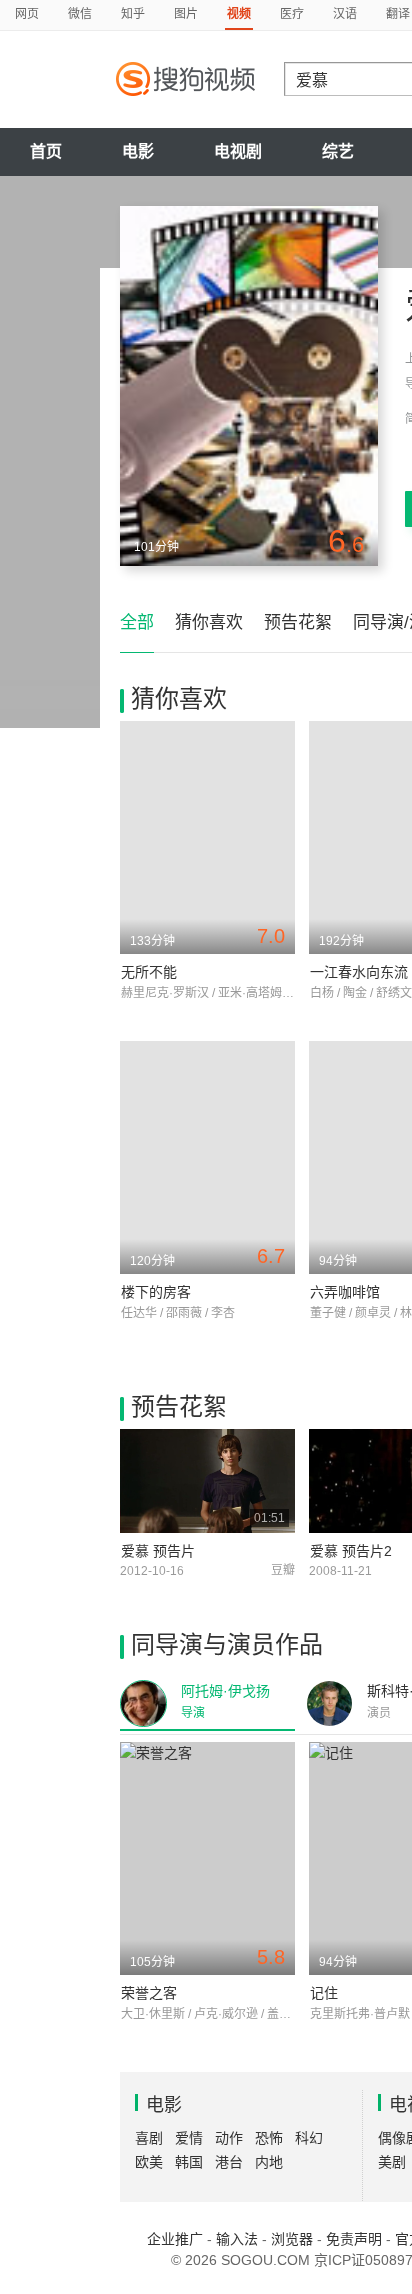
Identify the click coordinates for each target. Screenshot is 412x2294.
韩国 (189, 2162)
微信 (80, 14)
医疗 (292, 14)
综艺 (338, 151)
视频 (239, 14)
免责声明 (354, 2239)
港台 (229, 2162)
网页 (27, 14)
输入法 (237, 2239)
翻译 (398, 14)
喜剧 (149, 2138)
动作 (229, 2138)
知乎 (133, 14)
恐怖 (269, 2138)
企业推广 (175, 2239)
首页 (46, 151)
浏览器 (292, 2239)
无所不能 (149, 972)
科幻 (309, 2138)
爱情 (189, 2138)
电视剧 (238, 151)
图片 (186, 14)
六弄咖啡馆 (345, 1292)
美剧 (392, 2162)
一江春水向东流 (359, 972)
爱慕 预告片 (158, 1551)
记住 (324, 1993)
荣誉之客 (149, 1993)
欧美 (149, 2162)
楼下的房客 (156, 1292)
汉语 (345, 14)
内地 (269, 2162)
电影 (138, 151)
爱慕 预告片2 (351, 1551)
